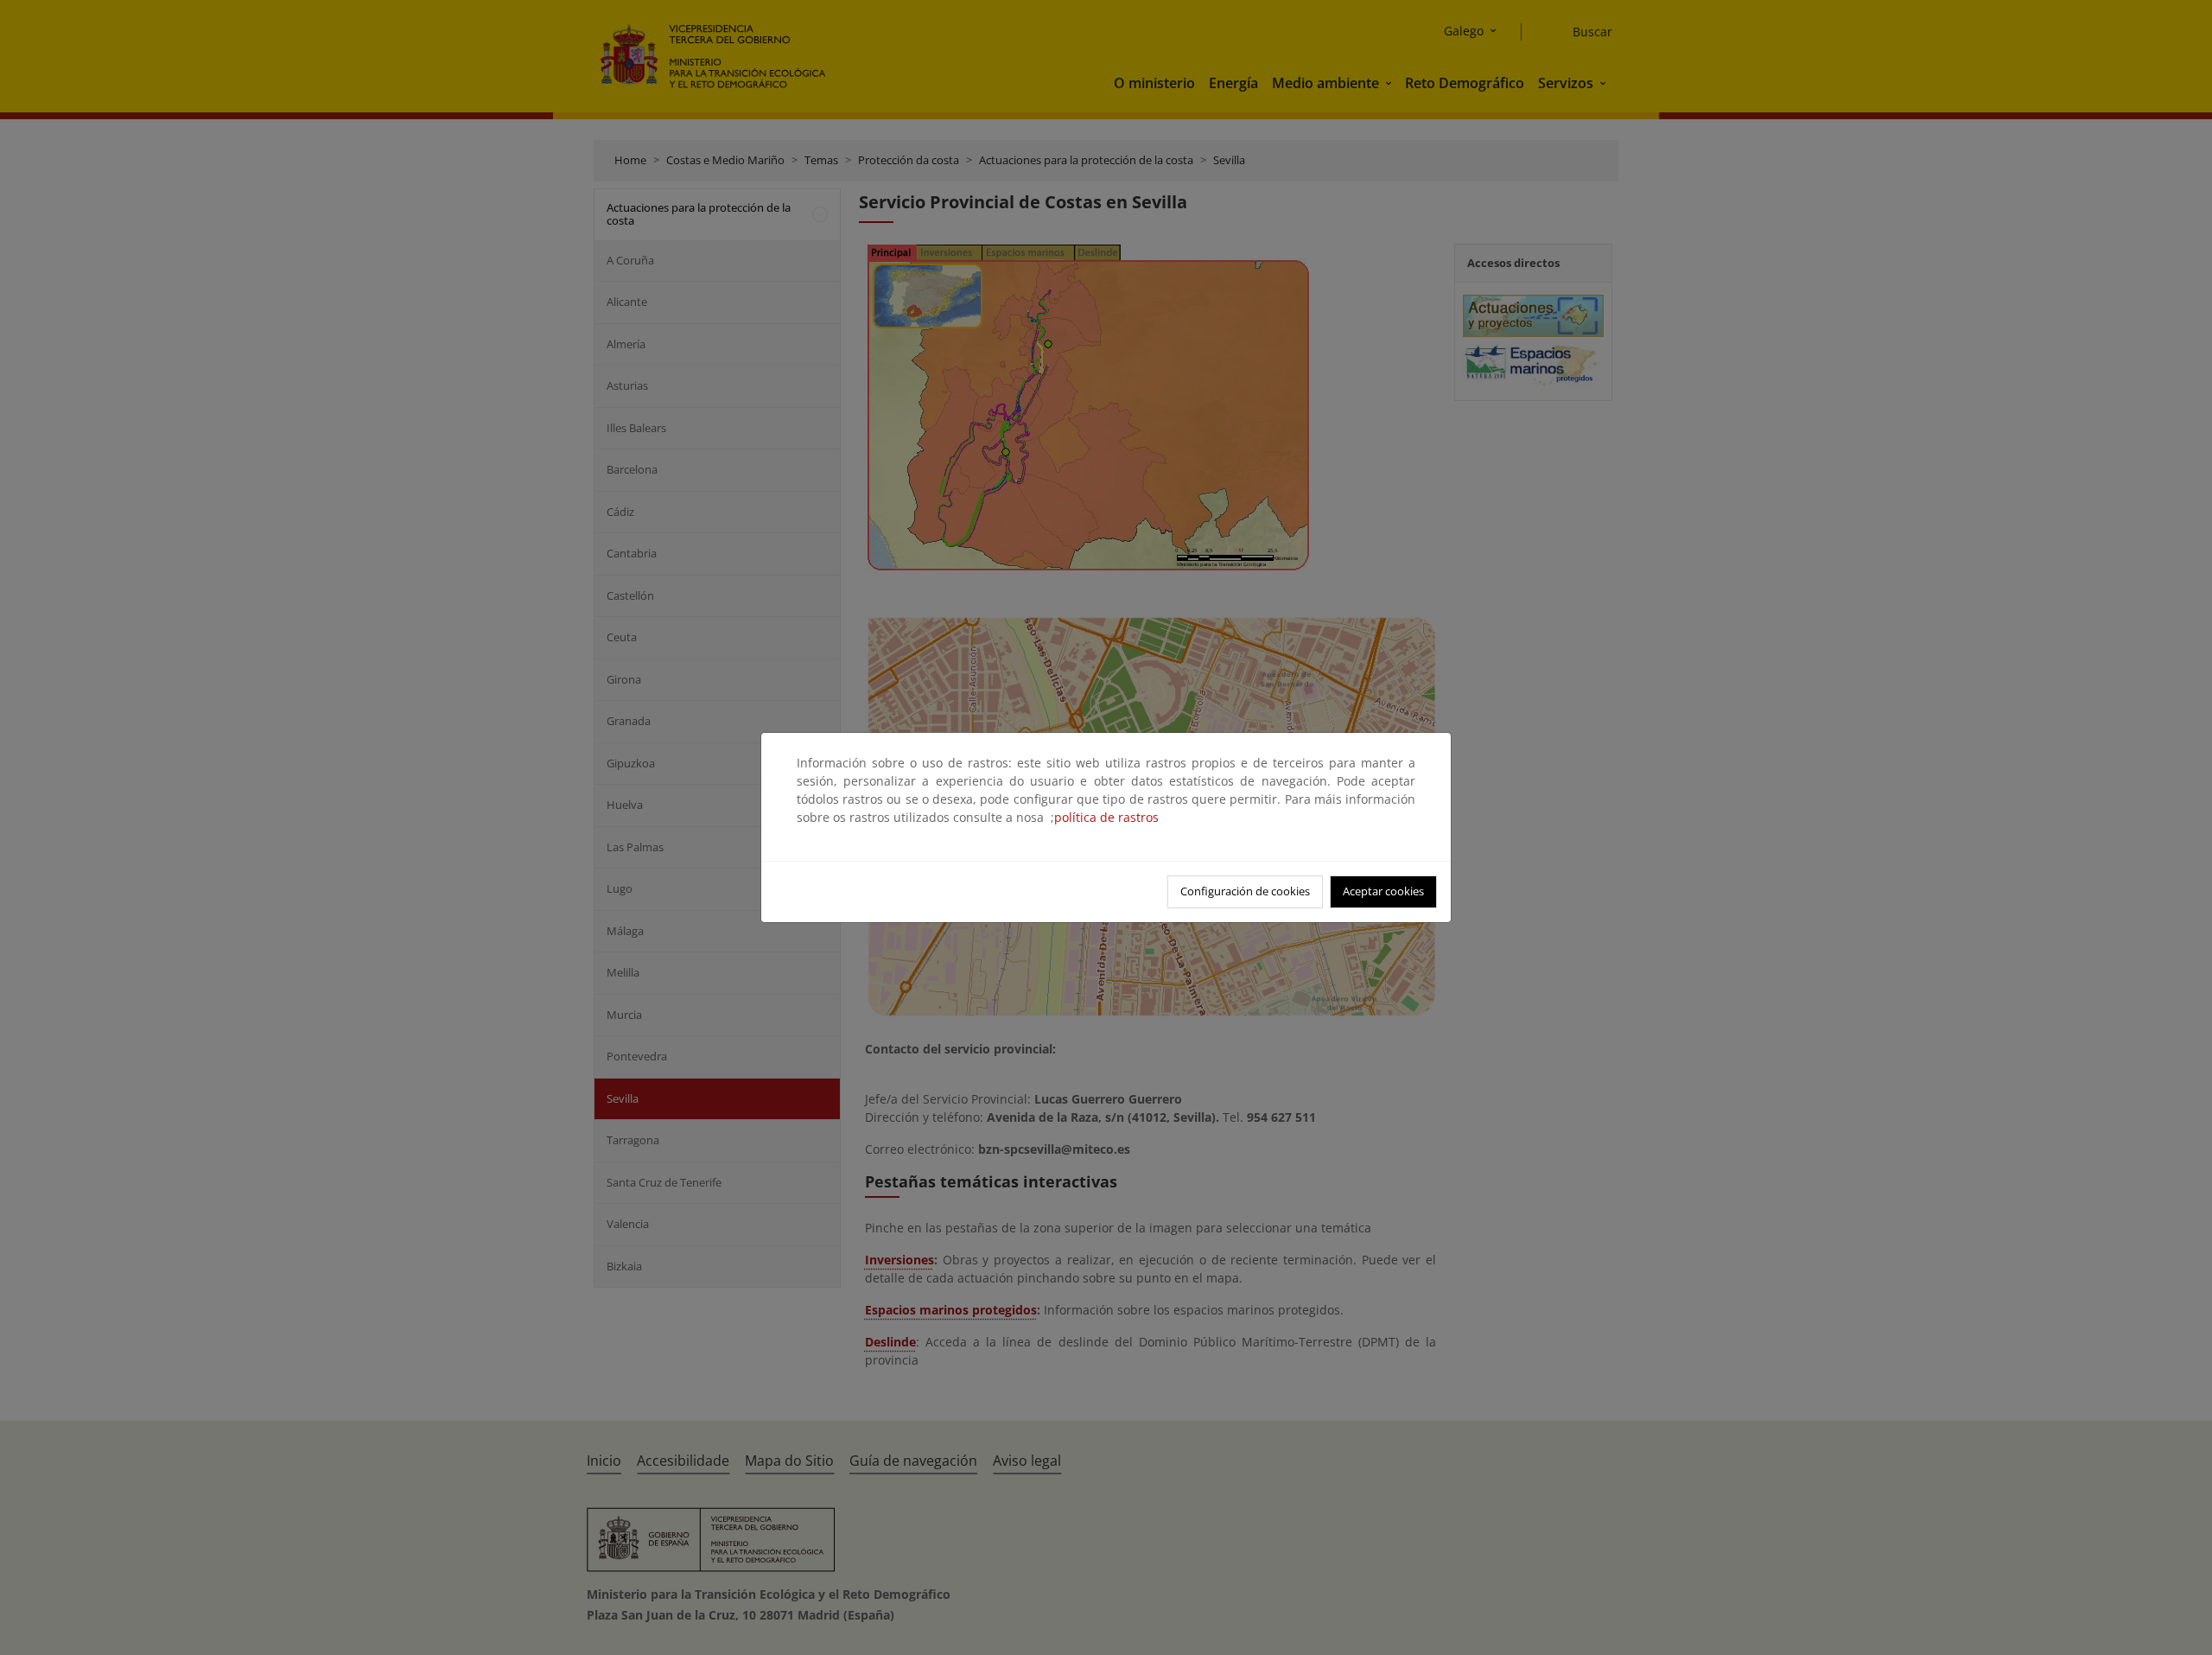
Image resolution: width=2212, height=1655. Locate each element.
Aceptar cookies (1383, 891)
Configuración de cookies (1245, 891)
